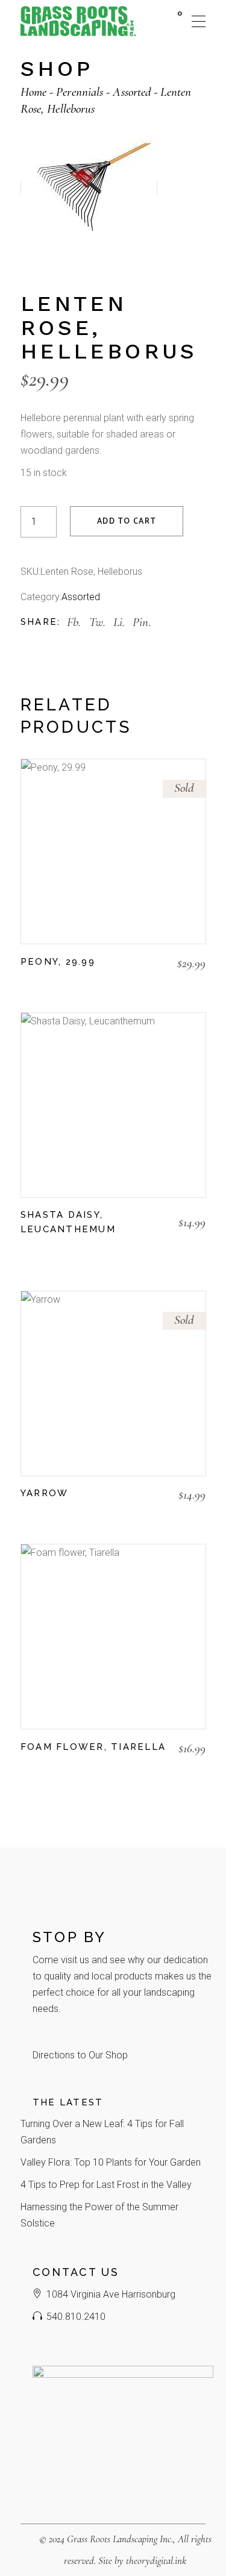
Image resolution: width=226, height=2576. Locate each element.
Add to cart (127, 522)
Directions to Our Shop (80, 2055)
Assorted (81, 597)
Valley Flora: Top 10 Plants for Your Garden (111, 2162)
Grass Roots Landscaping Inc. (120, 2539)
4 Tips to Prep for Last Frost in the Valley (106, 2185)
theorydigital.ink (156, 2561)
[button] (27, 1249)
